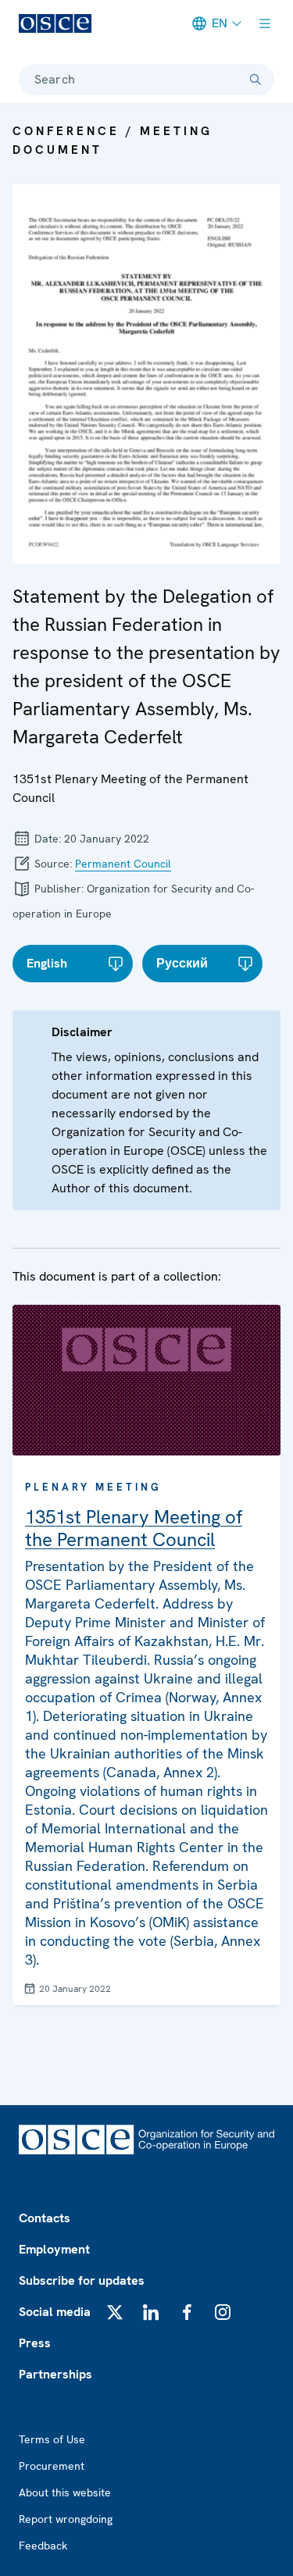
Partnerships (55, 2374)
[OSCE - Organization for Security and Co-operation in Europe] (55, 23)
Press (35, 2343)
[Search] (255, 80)
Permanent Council (123, 864)
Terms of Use (52, 2439)
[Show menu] (265, 23)
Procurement (52, 2466)
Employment (54, 2249)
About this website (65, 2492)
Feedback (43, 2546)
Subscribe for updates (82, 2280)
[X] (115, 2312)
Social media (55, 2312)
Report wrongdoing (66, 2519)
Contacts (45, 2218)
